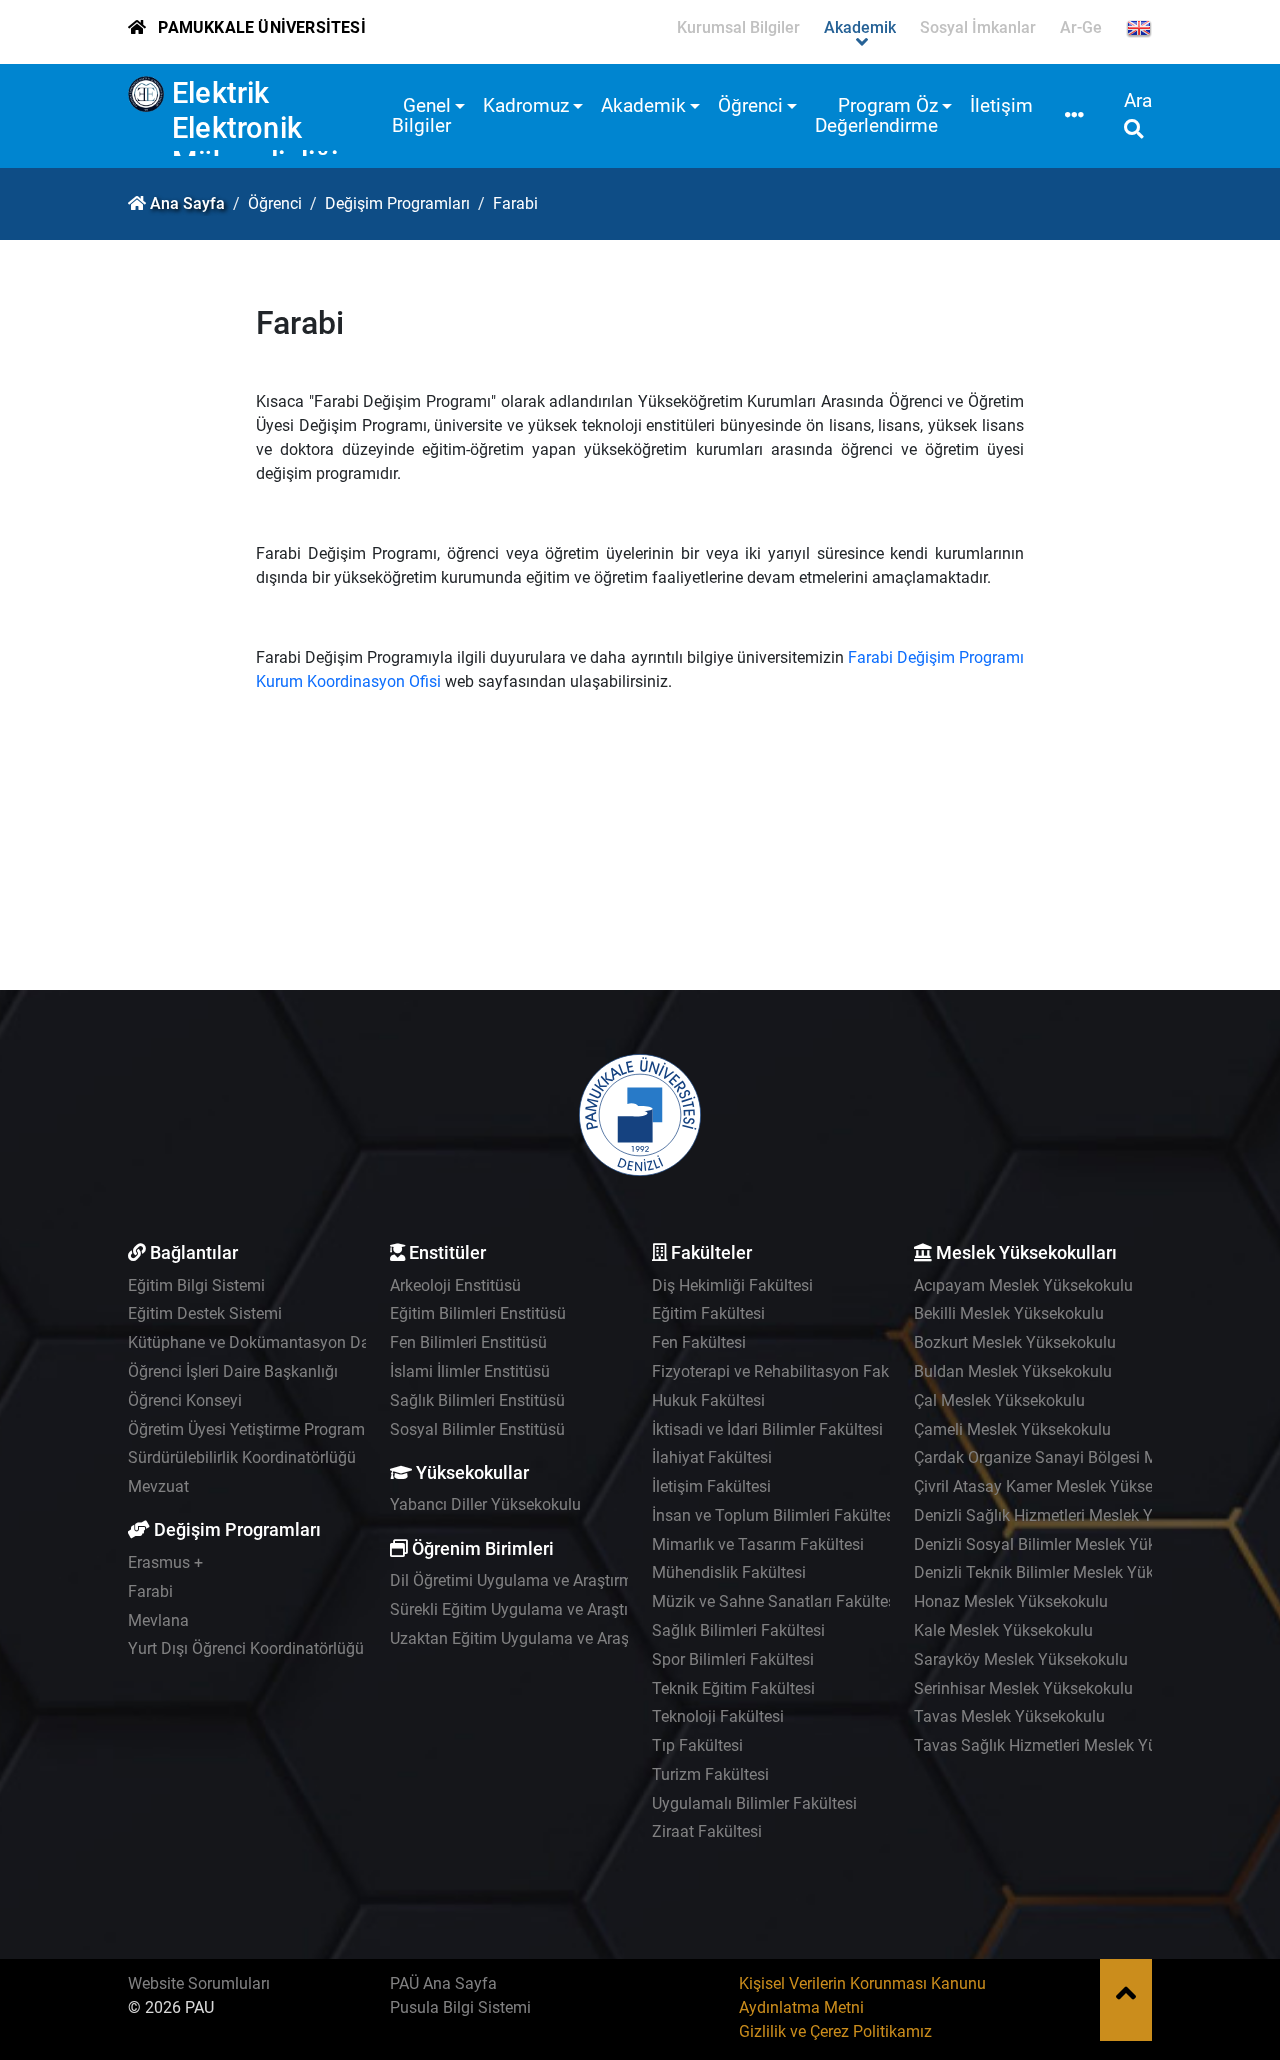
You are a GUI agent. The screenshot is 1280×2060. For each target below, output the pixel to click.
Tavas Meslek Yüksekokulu (1009, 1716)
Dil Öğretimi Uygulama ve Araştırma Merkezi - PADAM (578, 1580)
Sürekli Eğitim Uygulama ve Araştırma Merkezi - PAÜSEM (589, 1609)
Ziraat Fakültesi (707, 1831)
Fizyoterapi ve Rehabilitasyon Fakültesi (789, 1371)
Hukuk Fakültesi (708, 1400)
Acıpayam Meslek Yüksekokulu (1023, 1285)
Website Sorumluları (199, 1983)
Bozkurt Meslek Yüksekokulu (1015, 1342)
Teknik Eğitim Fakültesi (733, 1688)
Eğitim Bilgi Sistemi (196, 1285)
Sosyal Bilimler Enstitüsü (477, 1429)
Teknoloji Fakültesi (718, 1716)
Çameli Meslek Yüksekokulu (1012, 1429)
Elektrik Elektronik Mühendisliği (255, 127)
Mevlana (158, 1620)
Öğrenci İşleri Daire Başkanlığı (233, 1371)
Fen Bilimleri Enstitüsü (468, 1342)
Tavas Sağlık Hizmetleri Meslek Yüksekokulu (1071, 1745)
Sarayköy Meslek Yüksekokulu (1021, 1659)
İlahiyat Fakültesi (712, 1457)
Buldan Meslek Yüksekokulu (1013, 1371)
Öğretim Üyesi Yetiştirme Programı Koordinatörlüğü (307, 1429)
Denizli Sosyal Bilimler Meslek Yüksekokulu (1066, 1544)
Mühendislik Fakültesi (729, 1572)
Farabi (150, 1591)
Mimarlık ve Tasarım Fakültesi (758, 1544)
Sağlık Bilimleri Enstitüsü (477, 1400)
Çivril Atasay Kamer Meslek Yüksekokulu (1057, 1486)
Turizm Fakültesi (710, 1774)
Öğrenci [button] (750, 105)
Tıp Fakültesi (697, 1745)
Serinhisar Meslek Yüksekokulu (1023, 1688)
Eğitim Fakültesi (708, 1313)
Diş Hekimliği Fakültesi (732, 1285)
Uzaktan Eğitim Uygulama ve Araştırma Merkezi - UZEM (585, 1638)
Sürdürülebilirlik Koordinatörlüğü (242, 1457)
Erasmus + (165, 1562)
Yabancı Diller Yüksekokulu (485, 1504)
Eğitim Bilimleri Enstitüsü (478, 1313)
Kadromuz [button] (526, 105)
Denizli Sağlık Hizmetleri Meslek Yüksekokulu (1073, 1515)
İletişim (1001, 105)
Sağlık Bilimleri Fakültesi (738, 1630)
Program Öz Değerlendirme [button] (876, 115)
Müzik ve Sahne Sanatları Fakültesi (776, 1601)
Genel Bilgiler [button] (421, 115)
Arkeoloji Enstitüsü (455, 1285)
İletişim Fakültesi (711, 1486)
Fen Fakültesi (699, 1342)
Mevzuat (158, 1486)
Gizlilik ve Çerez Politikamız (835, 2031)
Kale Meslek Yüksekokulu (1003, 1630)
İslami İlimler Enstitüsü (470, 1371)
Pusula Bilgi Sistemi (460, 2007)
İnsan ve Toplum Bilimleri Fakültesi (775, 1515)
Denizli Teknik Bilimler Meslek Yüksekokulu (1065, 1572)
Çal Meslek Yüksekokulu (999, 1400)
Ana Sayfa (187, 203)
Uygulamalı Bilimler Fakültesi (754, 1803)
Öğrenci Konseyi (185, 1400)
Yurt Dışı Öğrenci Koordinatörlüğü (246, 1648)
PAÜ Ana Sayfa (443, 1983)
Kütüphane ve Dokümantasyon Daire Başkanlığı (296, 1342)
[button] (1074, 116)
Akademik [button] (643, 105)
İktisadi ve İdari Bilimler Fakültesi (767, 1429)
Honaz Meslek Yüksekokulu (1011, 1601)
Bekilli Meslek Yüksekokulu (1009, 1313)
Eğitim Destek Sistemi (205, 1313)
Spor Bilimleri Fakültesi (733, 1659)
